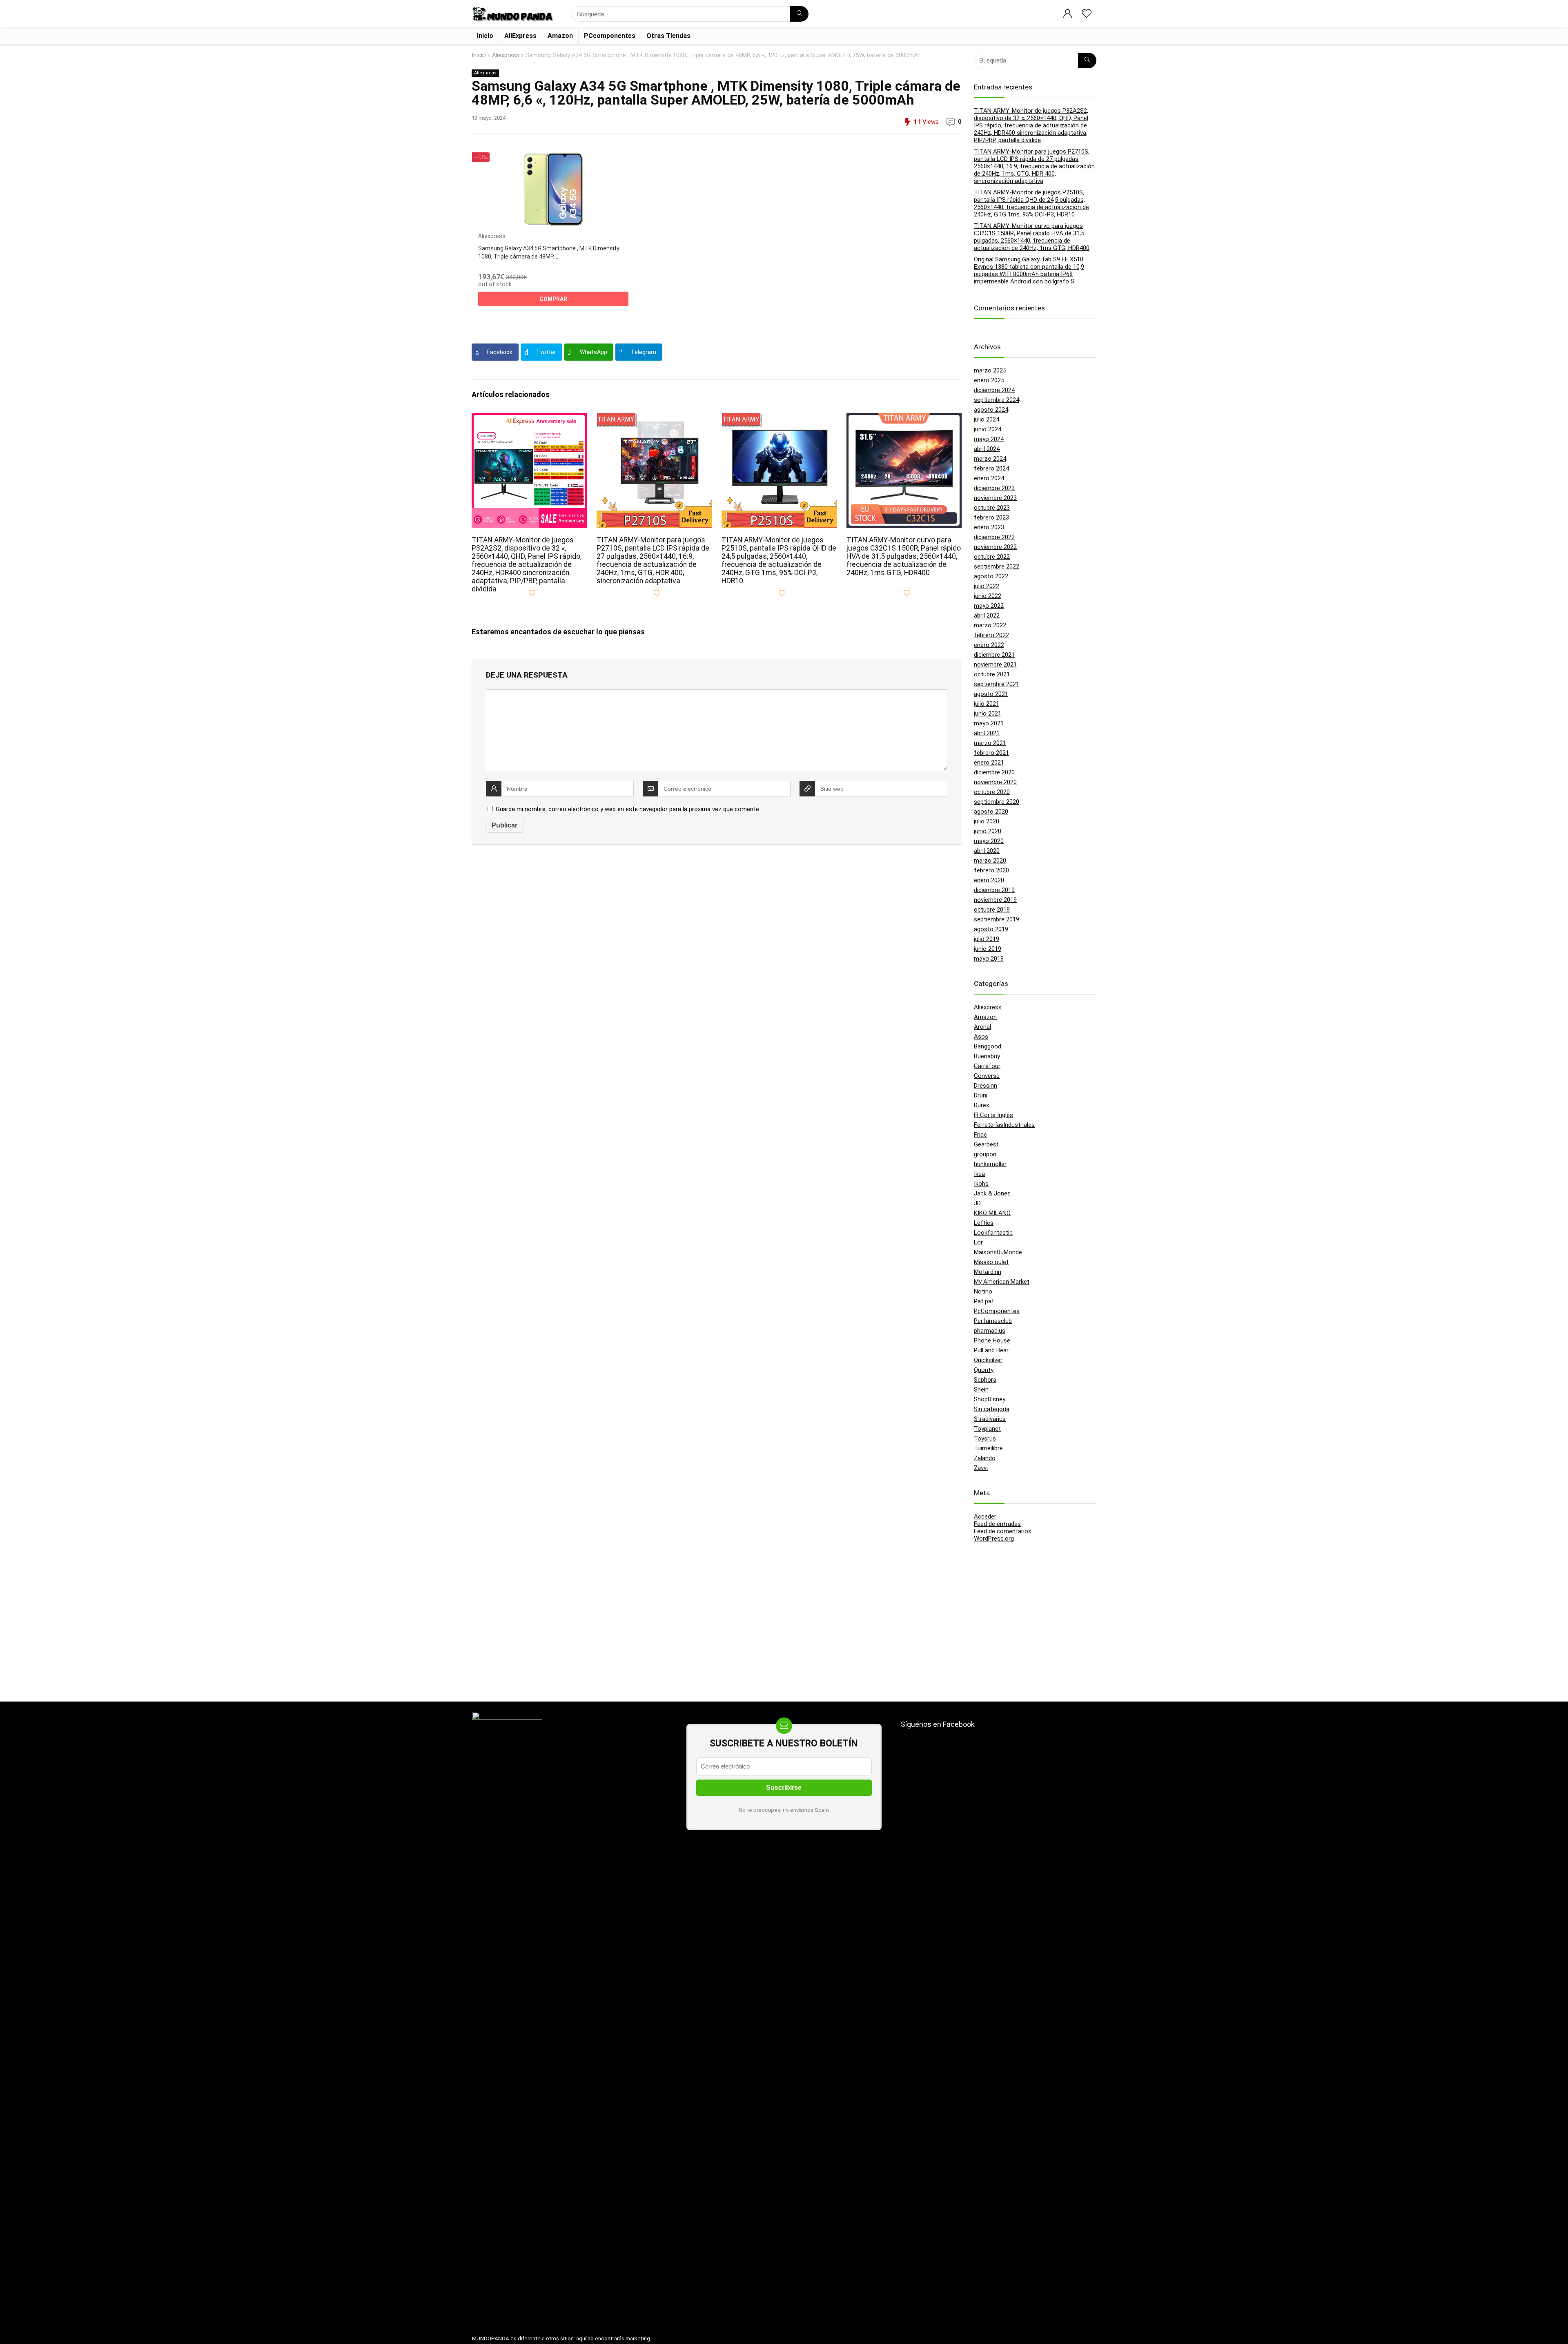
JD (977, 1203)
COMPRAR (553, 299)
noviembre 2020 (995, 782)
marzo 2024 (990, 459)
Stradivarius (990, 1419)
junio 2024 (988, 429)
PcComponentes (997, 1311)
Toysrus (985, 1439)
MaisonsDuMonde (998, 1252)
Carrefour (987, 1066)
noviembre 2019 (995, 900)
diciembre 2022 (994, 537)
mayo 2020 (989, 841)
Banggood (988, 1046)
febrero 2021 (991, 753)
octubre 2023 (992, 508)
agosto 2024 (991, 410)
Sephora (985, 1380)
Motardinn (988, 1272)
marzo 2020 (990, 861)
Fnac (980, 1135)
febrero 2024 (991, 468)
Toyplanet (987, 1429)
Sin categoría (992, 1409)
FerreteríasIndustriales (1004, 1125)
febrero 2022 (991, 635)
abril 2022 (987, 616)
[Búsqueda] (799, 14)
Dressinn (986, 1086)
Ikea (979, 1174)
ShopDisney (990, 1399)
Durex (981, 1105)
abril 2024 (987, 449)
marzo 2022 (990, 625)
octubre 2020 (992, 792)
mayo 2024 (989, 439)
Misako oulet (991, 1262)
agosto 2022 (991, 576)
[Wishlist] (1087, 14)
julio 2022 (987, 586)
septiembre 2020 (997, 802)
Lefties (984, 1223)
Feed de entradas (997, 1524)
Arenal (982, 1027)
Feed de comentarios (1003, 1531)
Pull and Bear (991, 1350)
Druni (981, 1095)
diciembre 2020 (994, 772)
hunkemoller (990, 1164)
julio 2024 (987, 419)
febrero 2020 (991, 870)
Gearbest (986, 1144)
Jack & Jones (992, 1193)
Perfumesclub (993, 1321)
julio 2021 (987, 704)
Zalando (985, 1458)
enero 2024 (989, 478)
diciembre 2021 (994, 655)
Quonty (984, 1370)
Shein (981, 1389)
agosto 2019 (991, 929)
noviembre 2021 (995, 665)
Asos (981, 1037)
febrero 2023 (991, 517)
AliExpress (520, 36)
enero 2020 (989, 880)
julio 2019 (987, 939)
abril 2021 (987, 733)
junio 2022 (988, 596)
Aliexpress (506, 55)
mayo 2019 (989, 959)
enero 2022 (989, 645)
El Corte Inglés (993, 1115)
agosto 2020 (991, 812)
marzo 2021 (990, 743)
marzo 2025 (990, 370)
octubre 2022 (992, 557)
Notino (983, 1291)
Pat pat (984, 1301)
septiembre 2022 (997, 566)
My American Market (1002, 1282)
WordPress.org (994, 1539)
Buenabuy (987, 1056)
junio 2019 (988, 949)
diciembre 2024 (994, 390)
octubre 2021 (992, 674)
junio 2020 (988, 831)
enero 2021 (989, 763)
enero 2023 (989, 527)
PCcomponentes (610, 36)
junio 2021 (988, 714)
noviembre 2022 (995, 547)
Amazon (560, 36)
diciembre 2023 (994, 488)
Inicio (485, 36)
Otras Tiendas (668, 36)
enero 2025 (989, 380)
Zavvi (981, 1468)
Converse (987, 1076)
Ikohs (981, 1184)
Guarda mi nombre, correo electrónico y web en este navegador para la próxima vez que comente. (628, 809)
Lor (978, 1242)
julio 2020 (987, 821)
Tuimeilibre (988, 1448)
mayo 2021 (989, 723)
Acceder (985, 1517)
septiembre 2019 (997, 919)
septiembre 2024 (997, 400)
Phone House (992, 1340)
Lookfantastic (993, 1233)
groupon (985, 1154)
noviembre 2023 (995, 498)
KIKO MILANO (992, 1213)
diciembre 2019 (994, 890)
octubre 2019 (992, 910)
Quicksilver (988, 1360)
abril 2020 (987, 851)
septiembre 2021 (997, 684)
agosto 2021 (991, 694)
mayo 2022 (989, 606)
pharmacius (990, 1331)
